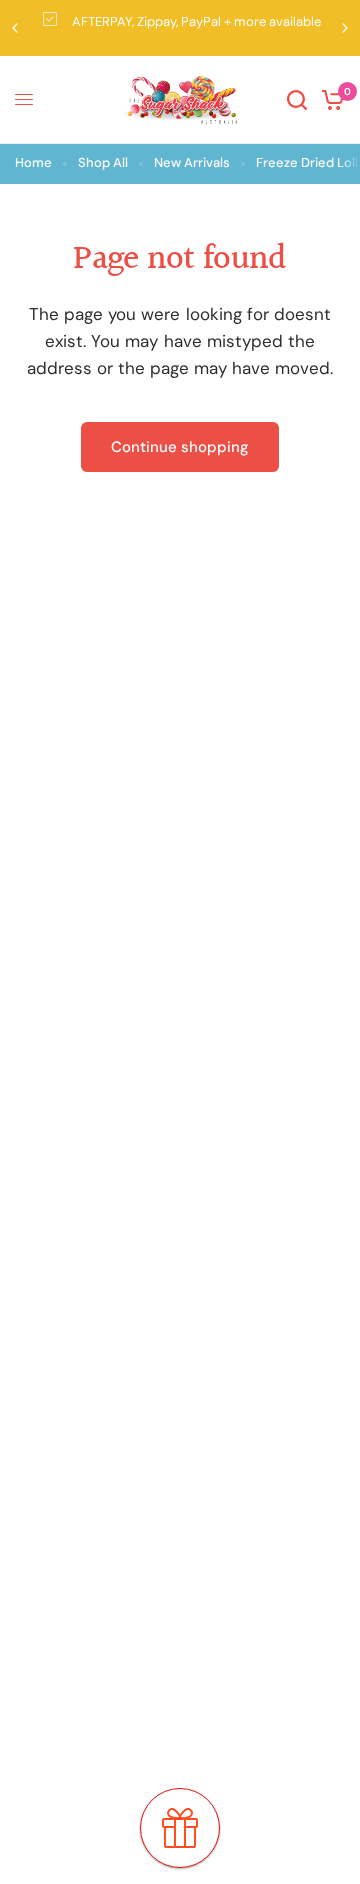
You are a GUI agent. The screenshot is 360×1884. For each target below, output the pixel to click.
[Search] (297, 100)
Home (33, 162)
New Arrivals (192, 162)
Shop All (103, 162)
